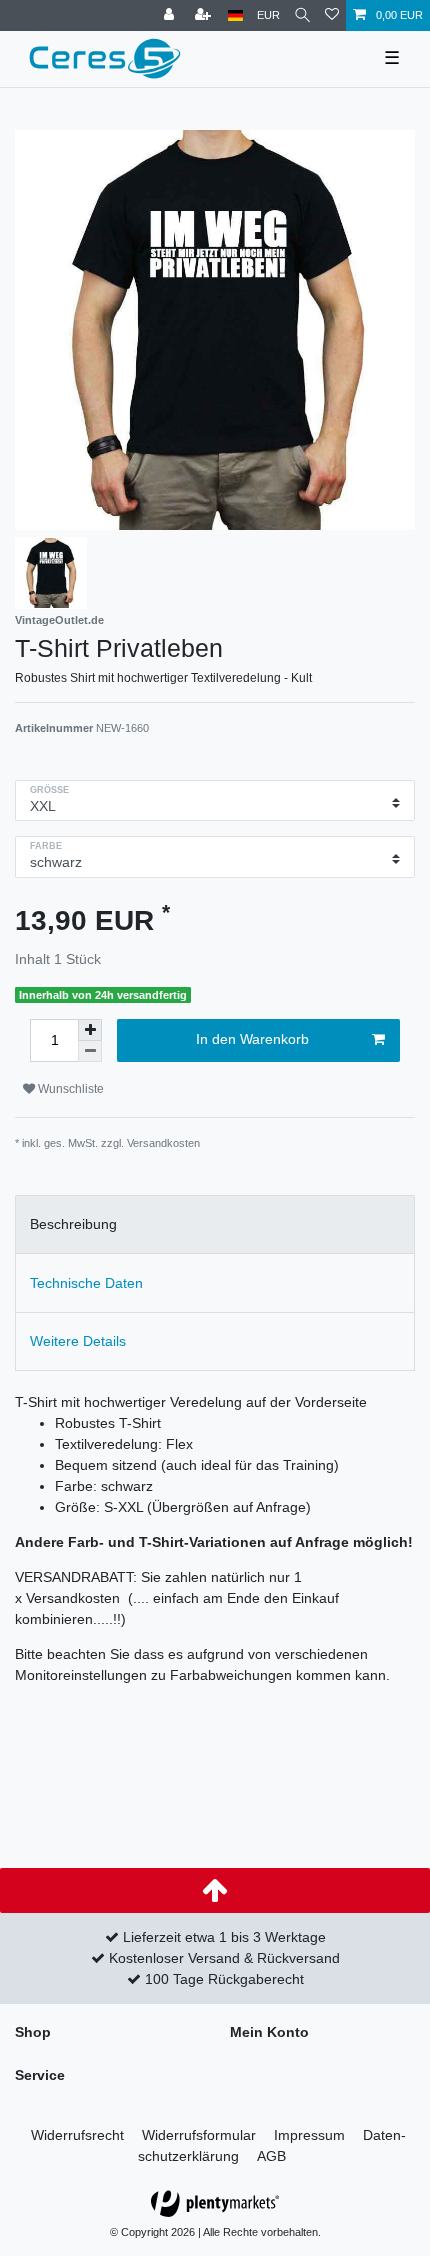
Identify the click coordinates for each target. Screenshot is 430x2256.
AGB (271, 2156)
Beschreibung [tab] (73, 1224)
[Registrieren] (205, 15)
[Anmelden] (171, 15)
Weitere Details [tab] (78, 1341)
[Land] (235, 15)
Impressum (309, 2135)
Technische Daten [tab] (86, 1283)
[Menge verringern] (90, 1051)
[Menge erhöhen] (90, 1030)
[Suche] (302, 15)
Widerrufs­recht (77, 2135)
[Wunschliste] (332, 15)
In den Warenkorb (252, 1039)
